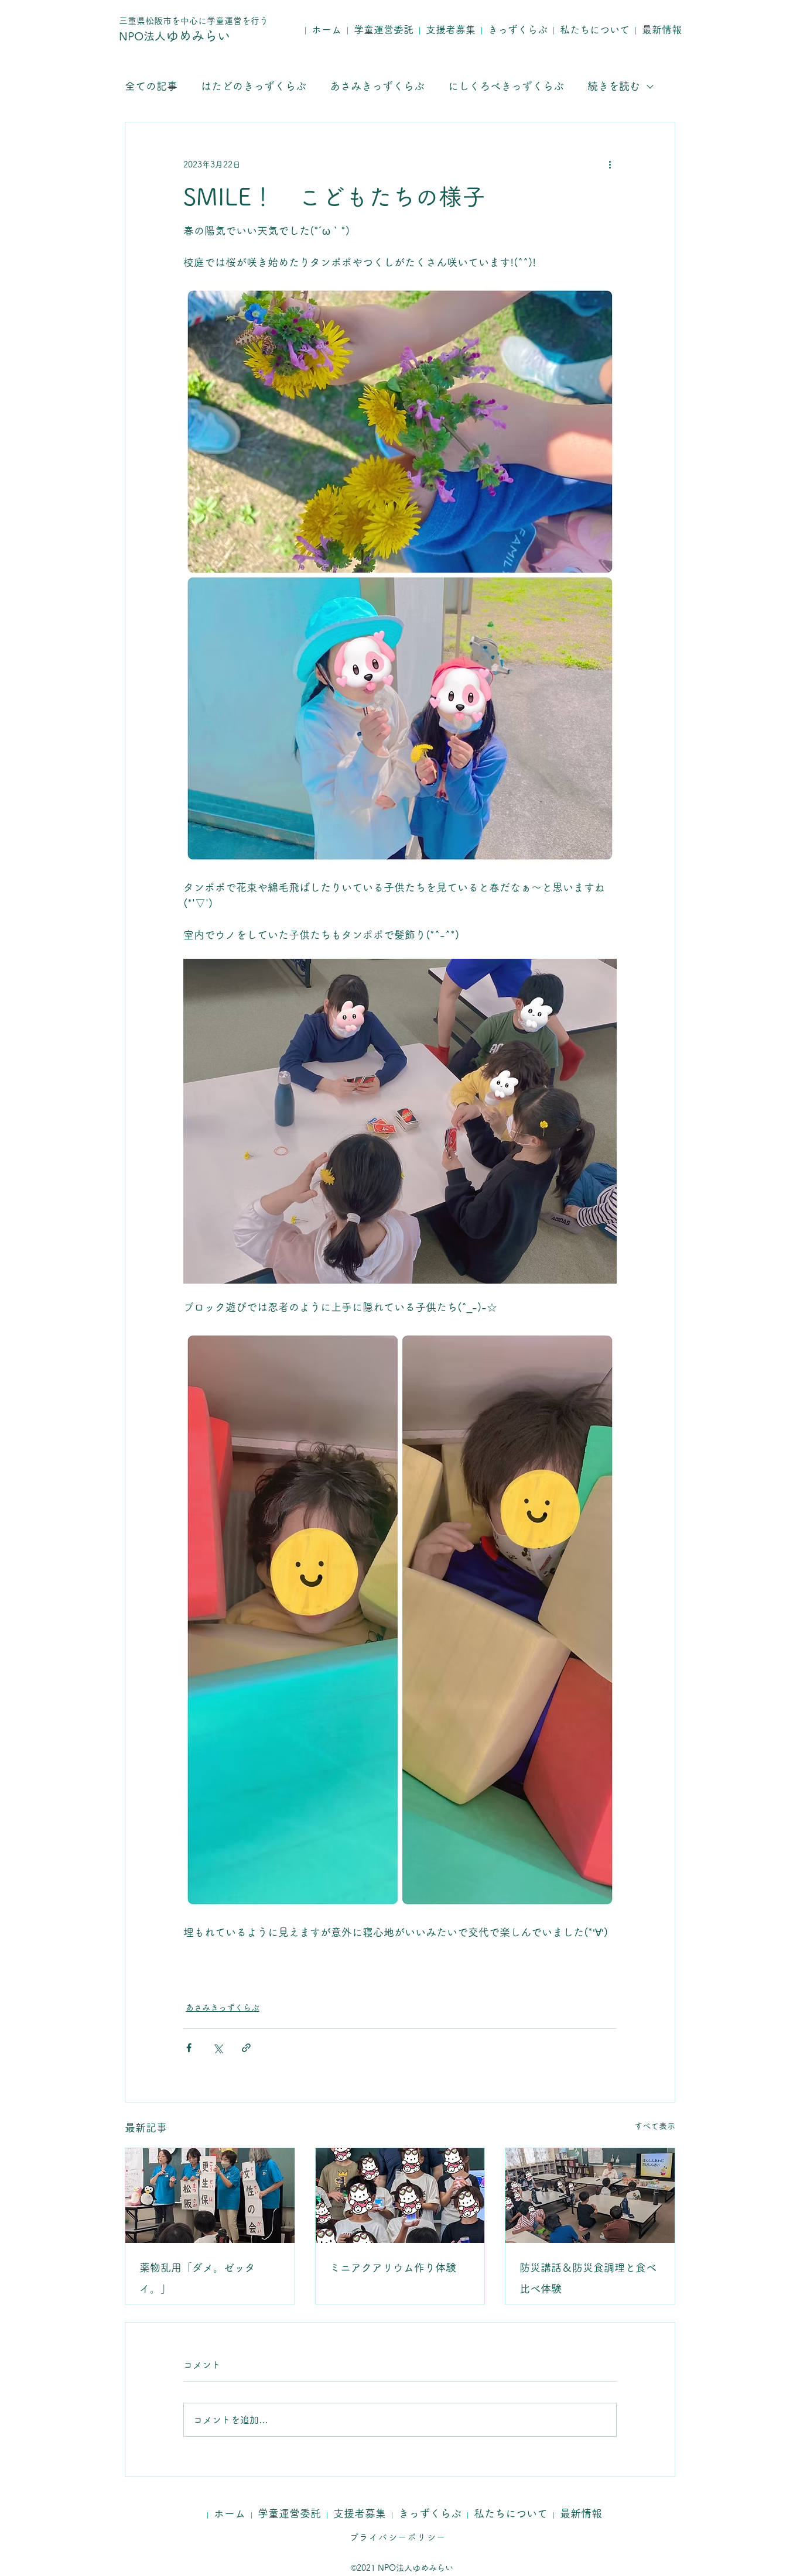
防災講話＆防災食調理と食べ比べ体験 (588, 2278)
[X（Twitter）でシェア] (218, 2048)
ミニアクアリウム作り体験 (393, 2268)
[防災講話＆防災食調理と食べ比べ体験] (590, 2196)
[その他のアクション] (610, 164)
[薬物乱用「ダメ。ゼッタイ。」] (210, 2196)
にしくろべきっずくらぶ (506, 86)
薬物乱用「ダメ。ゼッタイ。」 (197, 2278)
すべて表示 (655, 2126)
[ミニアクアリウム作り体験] (400, 2196)
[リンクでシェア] (246, 2048)
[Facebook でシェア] (189, 2048)
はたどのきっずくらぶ (254, 86)
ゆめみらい (175, 36)
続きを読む (614, 86)
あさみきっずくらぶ (377, 86)
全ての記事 (151, 86)
